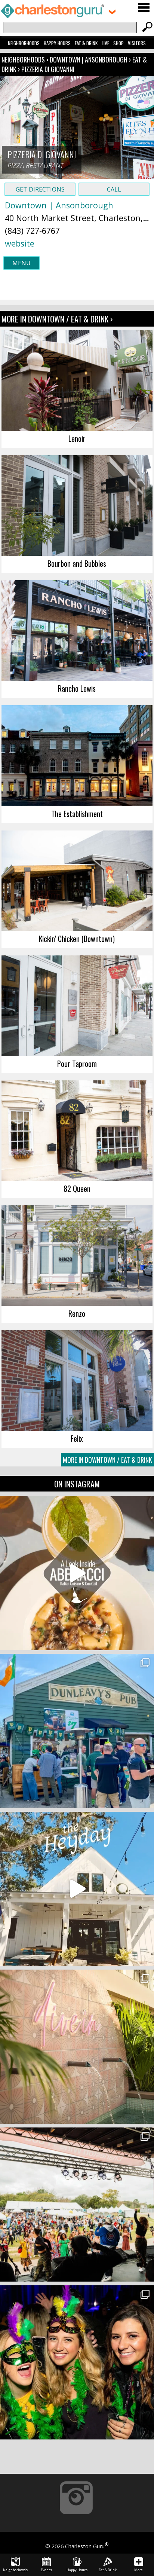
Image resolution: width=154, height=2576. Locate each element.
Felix (77, 1438)
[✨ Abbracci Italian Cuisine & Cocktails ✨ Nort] (77, 1573)
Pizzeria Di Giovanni (48, 69)
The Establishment (77, 814)
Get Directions (40, 189)
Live (105, 43)
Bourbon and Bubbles (77, 563)
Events (46, 2570)
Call (114, 189)
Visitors (137, 43)
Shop (118, 43)
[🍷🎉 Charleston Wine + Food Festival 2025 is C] (77, 2205)
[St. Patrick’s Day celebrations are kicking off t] (77, 1731)
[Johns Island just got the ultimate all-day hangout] (77, 1889)
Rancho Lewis (77, 688)
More (138, 2570)
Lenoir (77, 438)
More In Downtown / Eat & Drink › (57, 319)
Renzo (77, 1313)
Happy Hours (57, 43)
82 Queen (77, 1188)
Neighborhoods (24, 43)
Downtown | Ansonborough (89, 59)
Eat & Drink (86, 43)
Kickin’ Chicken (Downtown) (77, 939)
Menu (21, 263)
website (20, 243)
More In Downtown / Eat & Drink (107, 1460)
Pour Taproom (77, 1064)
